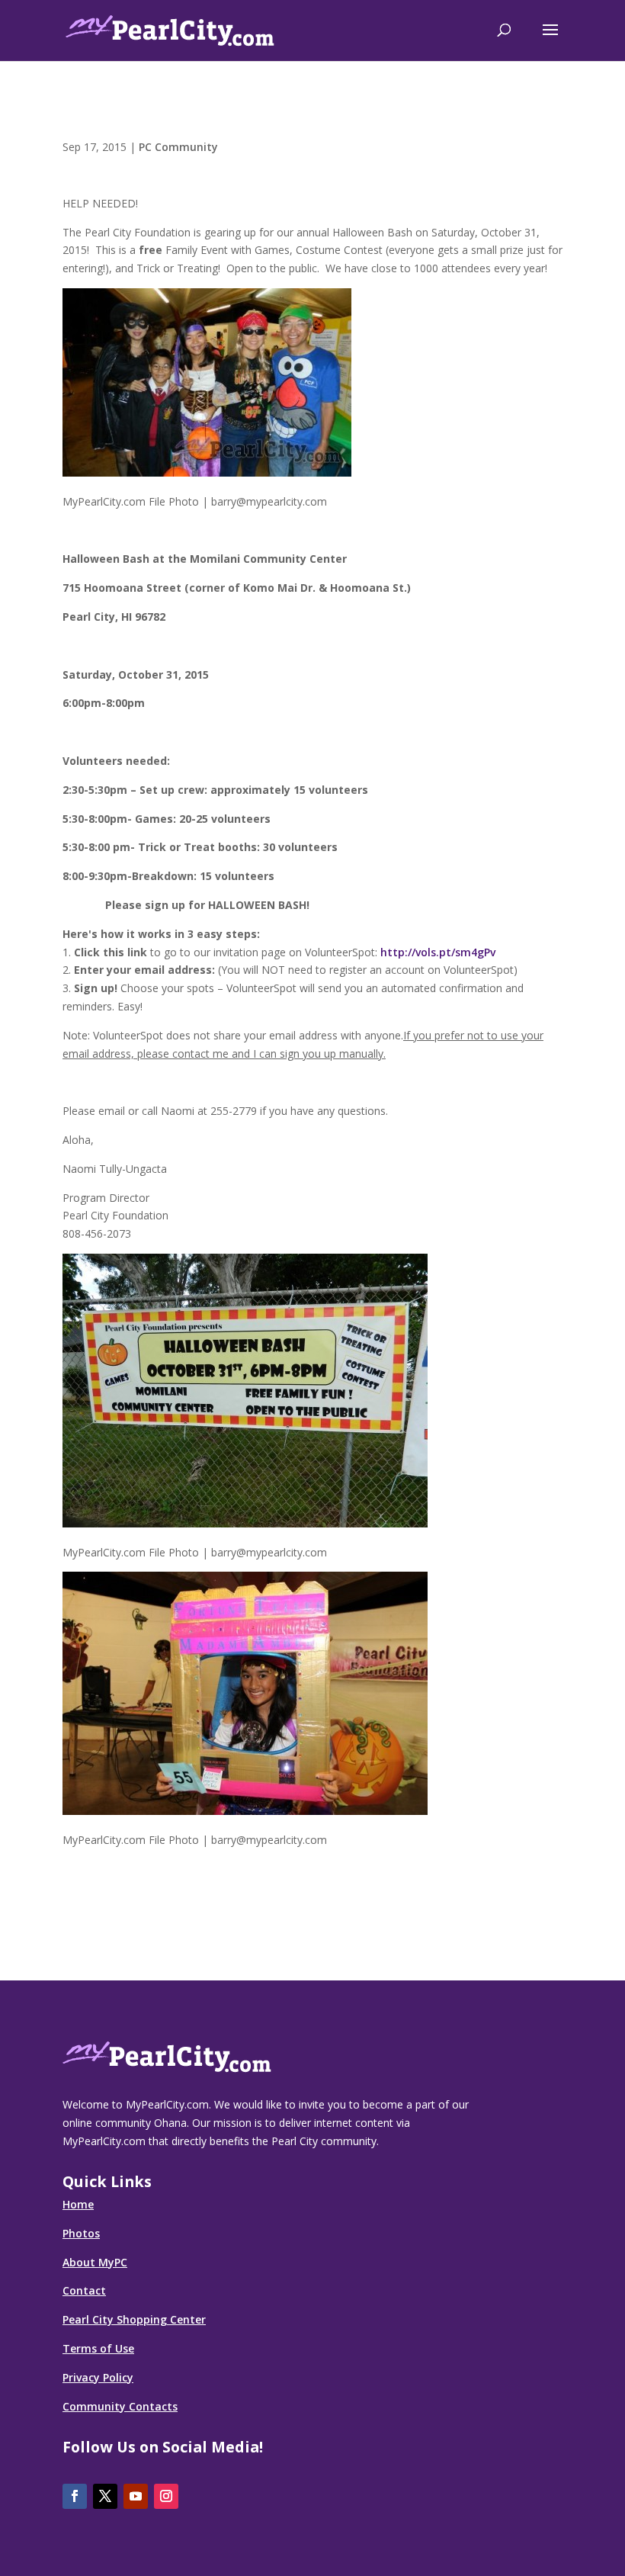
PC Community (178, 147)
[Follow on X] (105, 2496)
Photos (81, 2233)
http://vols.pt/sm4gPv (438, 952)
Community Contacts (120, 2406)
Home (78, 2204)
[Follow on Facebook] (75, 2496)
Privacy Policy (98, 2377)
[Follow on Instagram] (166, 2496)
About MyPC (95, 2262)
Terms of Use (98, 2348)
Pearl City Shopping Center (134, 2319)
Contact (84, 2290)
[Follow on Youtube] (136, 2496)
